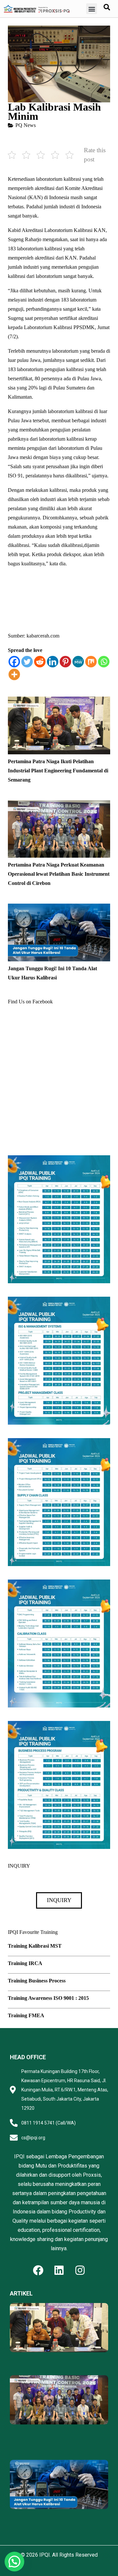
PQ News (26, 125)
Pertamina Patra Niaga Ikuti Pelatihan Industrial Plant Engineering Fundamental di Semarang (58, 771)
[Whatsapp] (104, 662)
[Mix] (91, 662)
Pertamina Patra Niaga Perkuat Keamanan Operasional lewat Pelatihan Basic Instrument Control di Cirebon (59, 874)
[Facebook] (14, 662)
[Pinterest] (65, 662)
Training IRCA (25, 1963)
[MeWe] (78, 662)
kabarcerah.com (43, 636)
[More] (14, 674)
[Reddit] (40, 662)
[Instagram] (80, 2270)
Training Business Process (37, 1981)
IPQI (45, 2555)
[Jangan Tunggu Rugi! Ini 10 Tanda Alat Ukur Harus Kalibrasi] (59, 908)
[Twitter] (27, 662)
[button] (92, 9)
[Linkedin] (53, 662)
